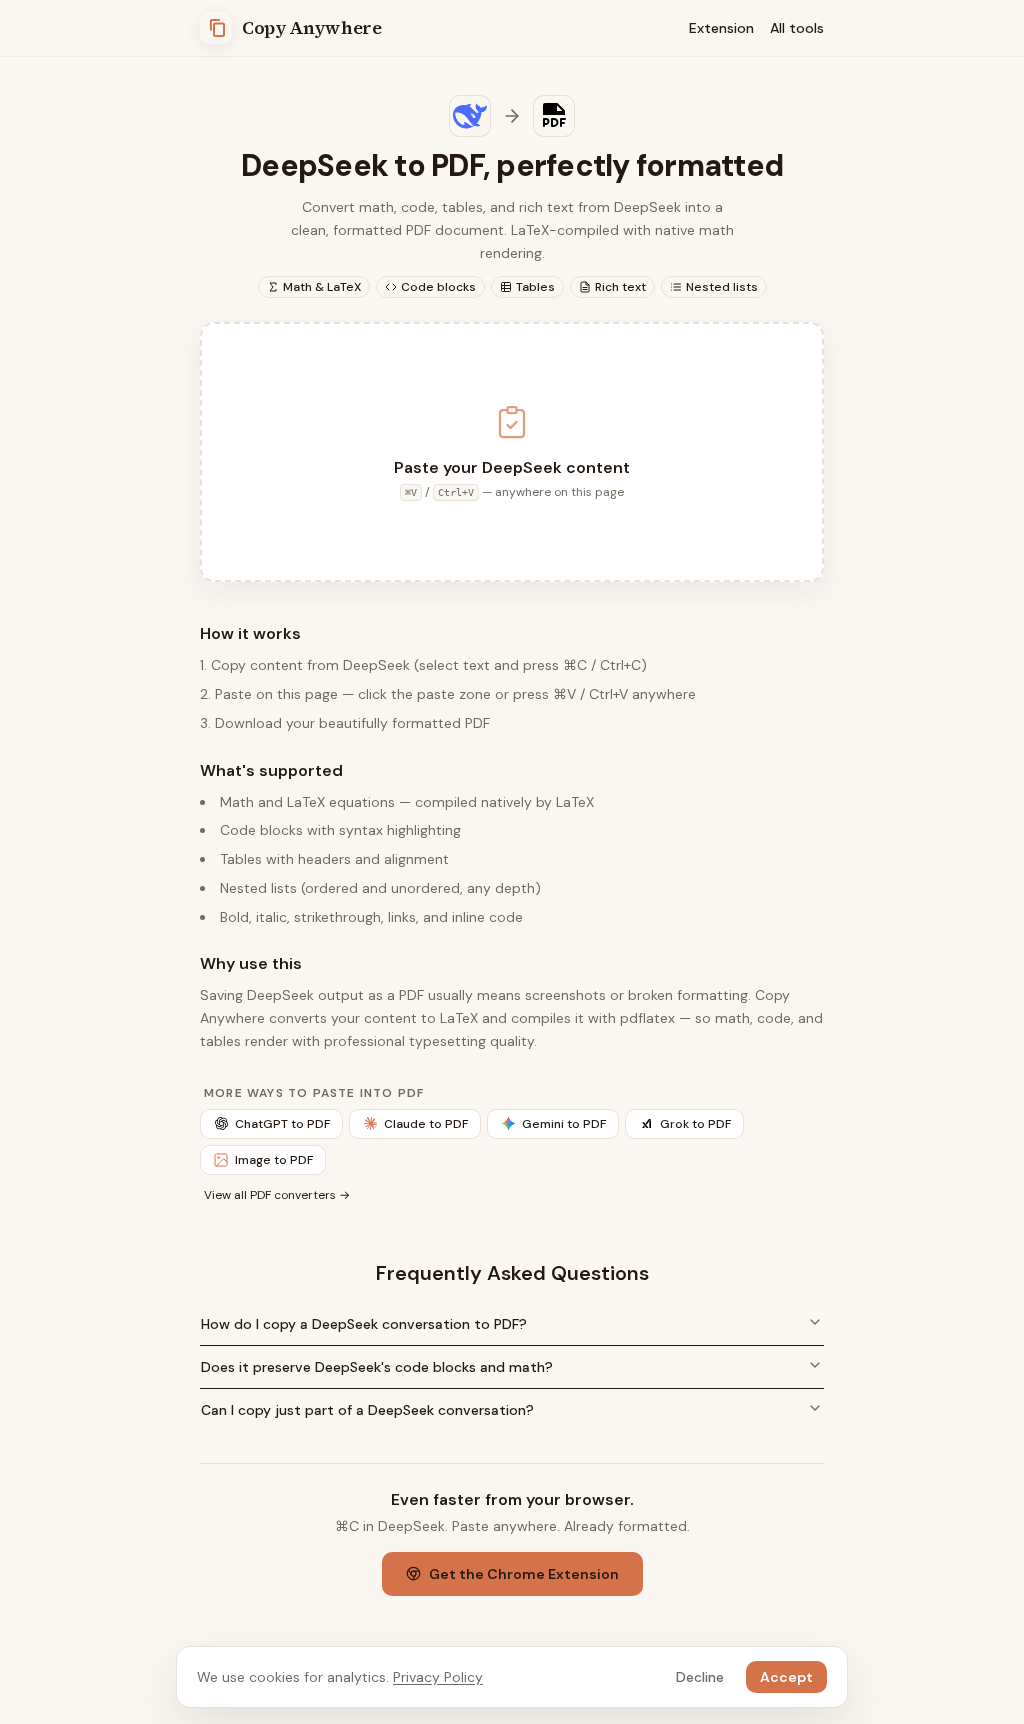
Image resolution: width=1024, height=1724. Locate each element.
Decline (700, 1677)
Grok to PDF (695, 1124)
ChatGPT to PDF (282, 1124)
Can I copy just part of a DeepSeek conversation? (367, 1410)
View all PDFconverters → (277, 1195)
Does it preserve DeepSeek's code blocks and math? (377, 1367)
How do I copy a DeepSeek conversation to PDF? (364, 1324)
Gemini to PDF (564, 1124)
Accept (786, 1677)
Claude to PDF (426, 1124)
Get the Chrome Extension (524, 1574)
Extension (721, 28)
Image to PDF (274, 1160)
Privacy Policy (438, 1677)
